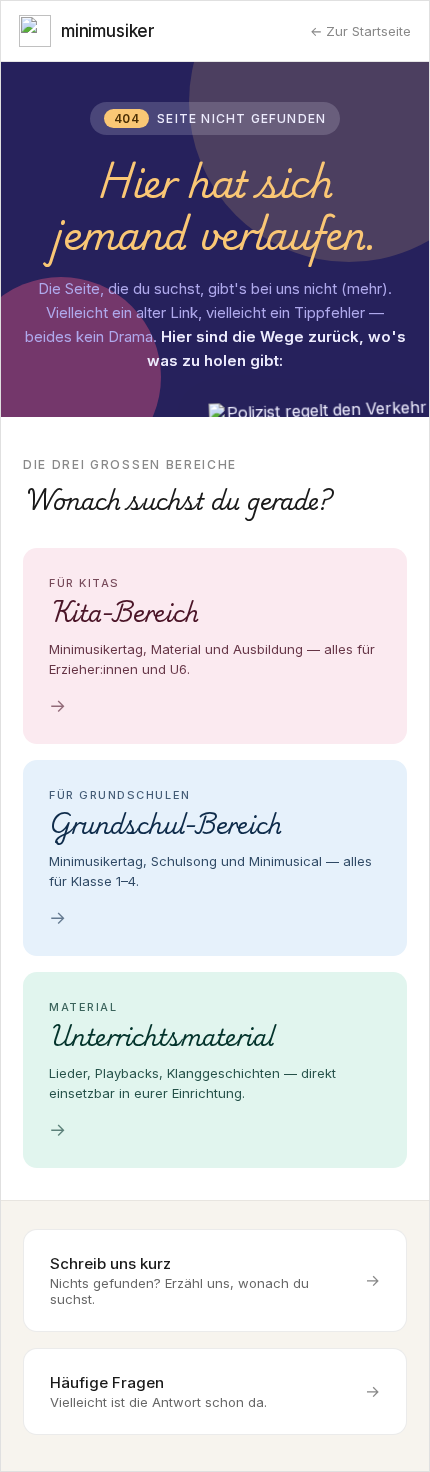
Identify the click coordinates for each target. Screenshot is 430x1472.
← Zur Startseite (360, 31)
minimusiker (108, 31)
